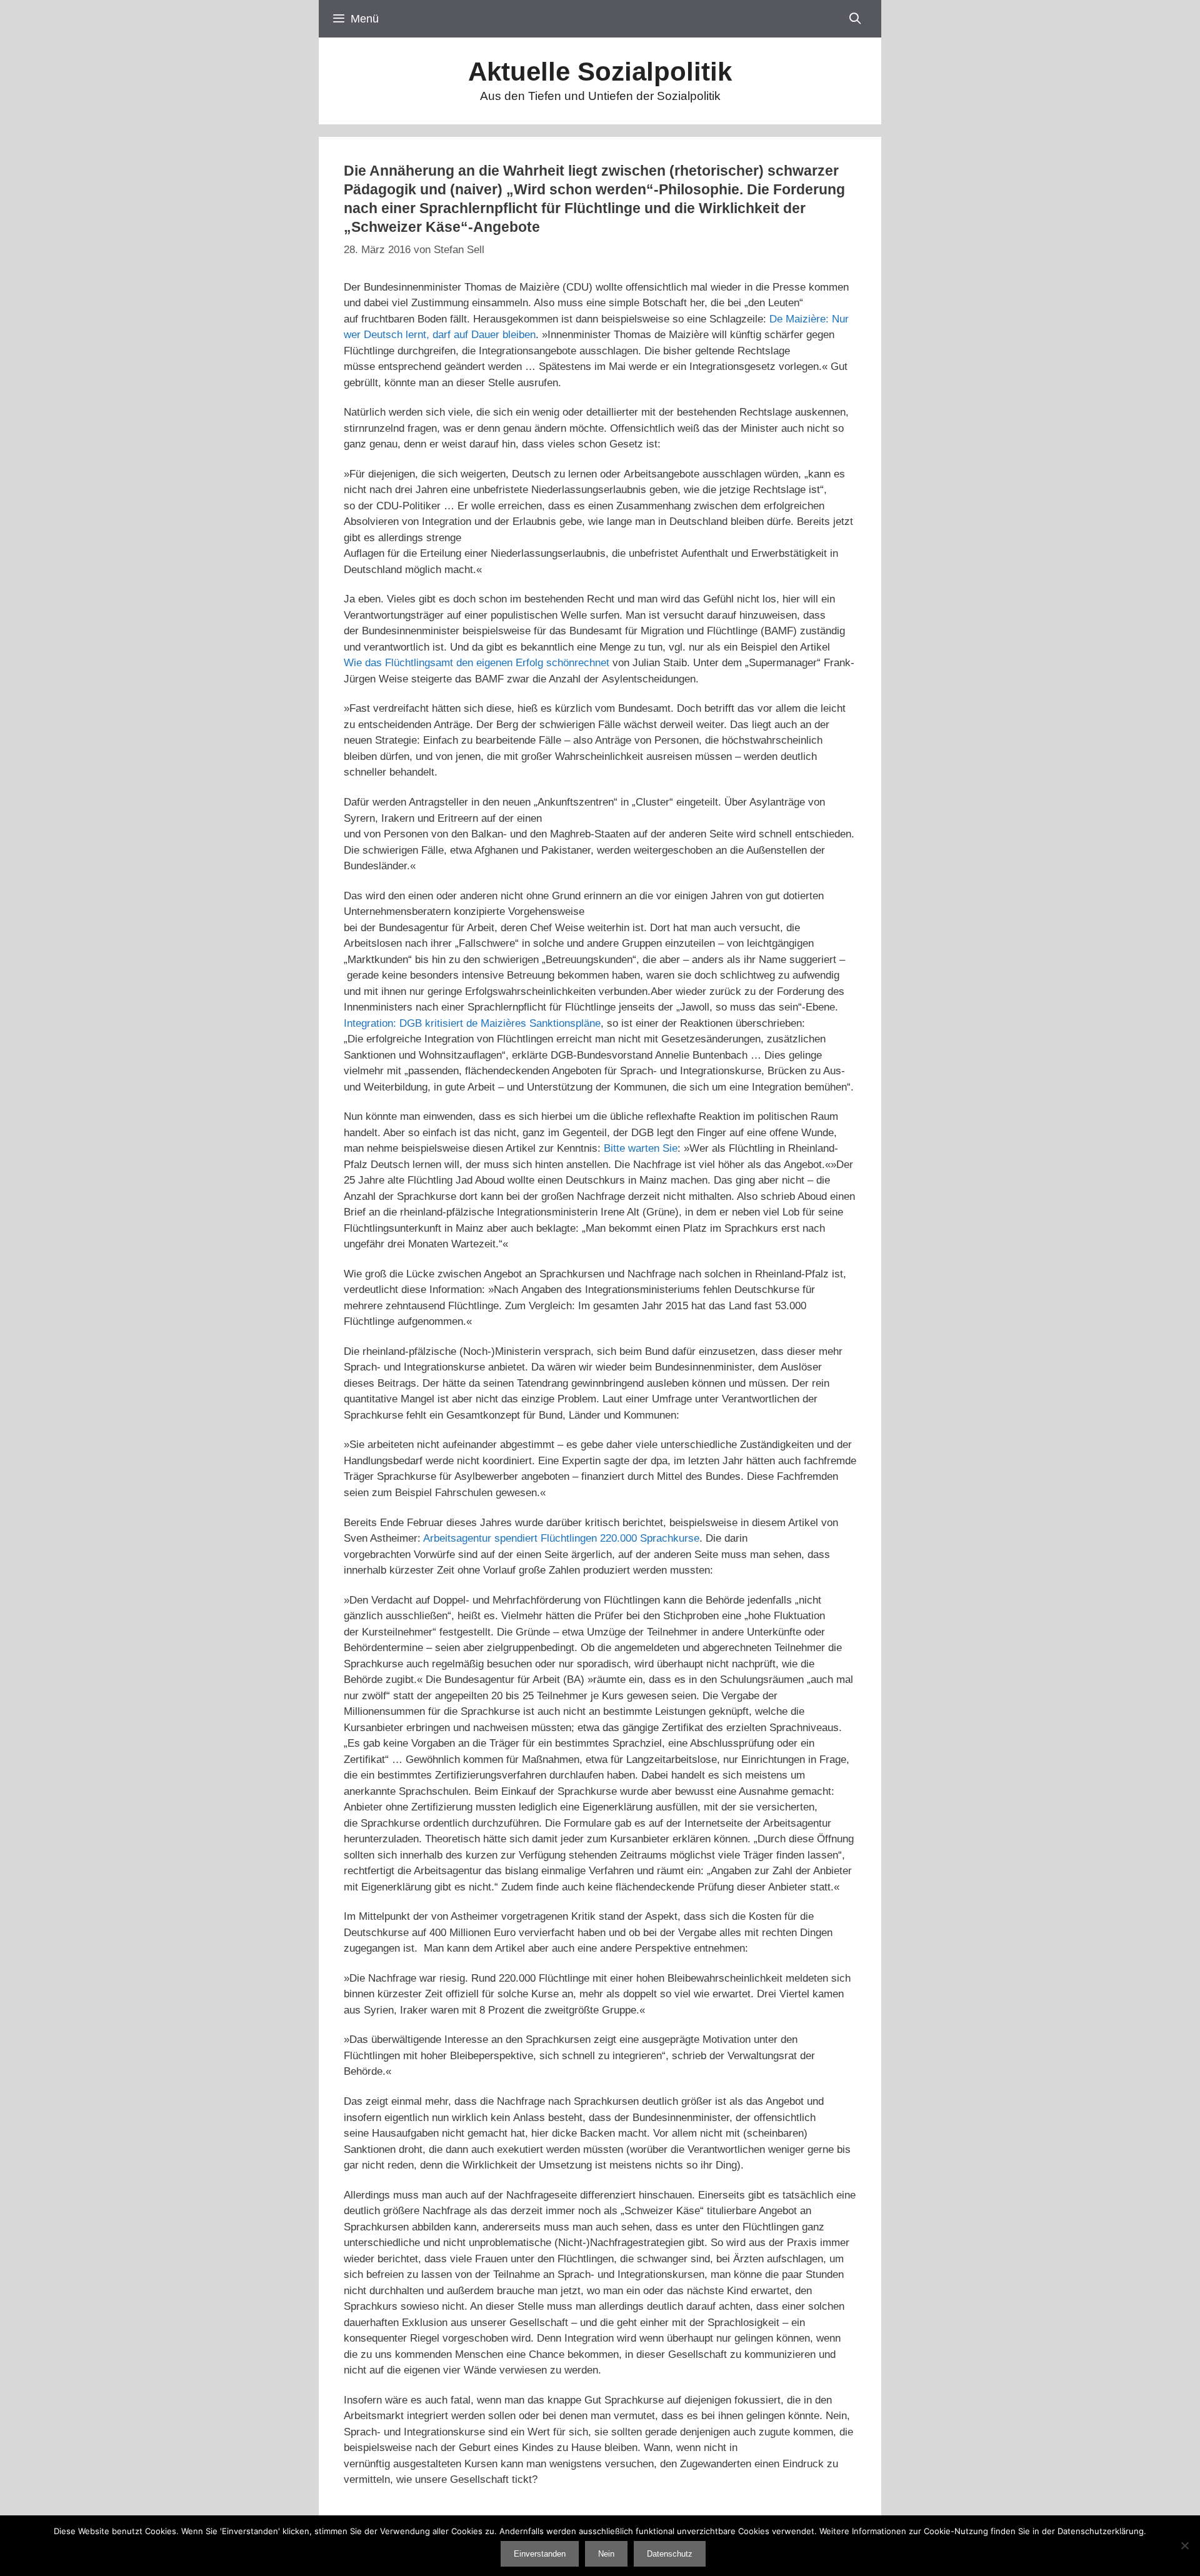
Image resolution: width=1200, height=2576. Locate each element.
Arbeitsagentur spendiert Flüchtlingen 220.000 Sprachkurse (561, 1538)
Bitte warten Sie (641, 1148)
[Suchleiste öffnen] (855, 19)
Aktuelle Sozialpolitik (600, 72)
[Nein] (1184, 2545)
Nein (606, 2554)
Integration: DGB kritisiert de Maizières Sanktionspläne (472, 1023)
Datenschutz (670, 2554)
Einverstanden (540, 2554)
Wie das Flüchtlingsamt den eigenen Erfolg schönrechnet (477, 663)
